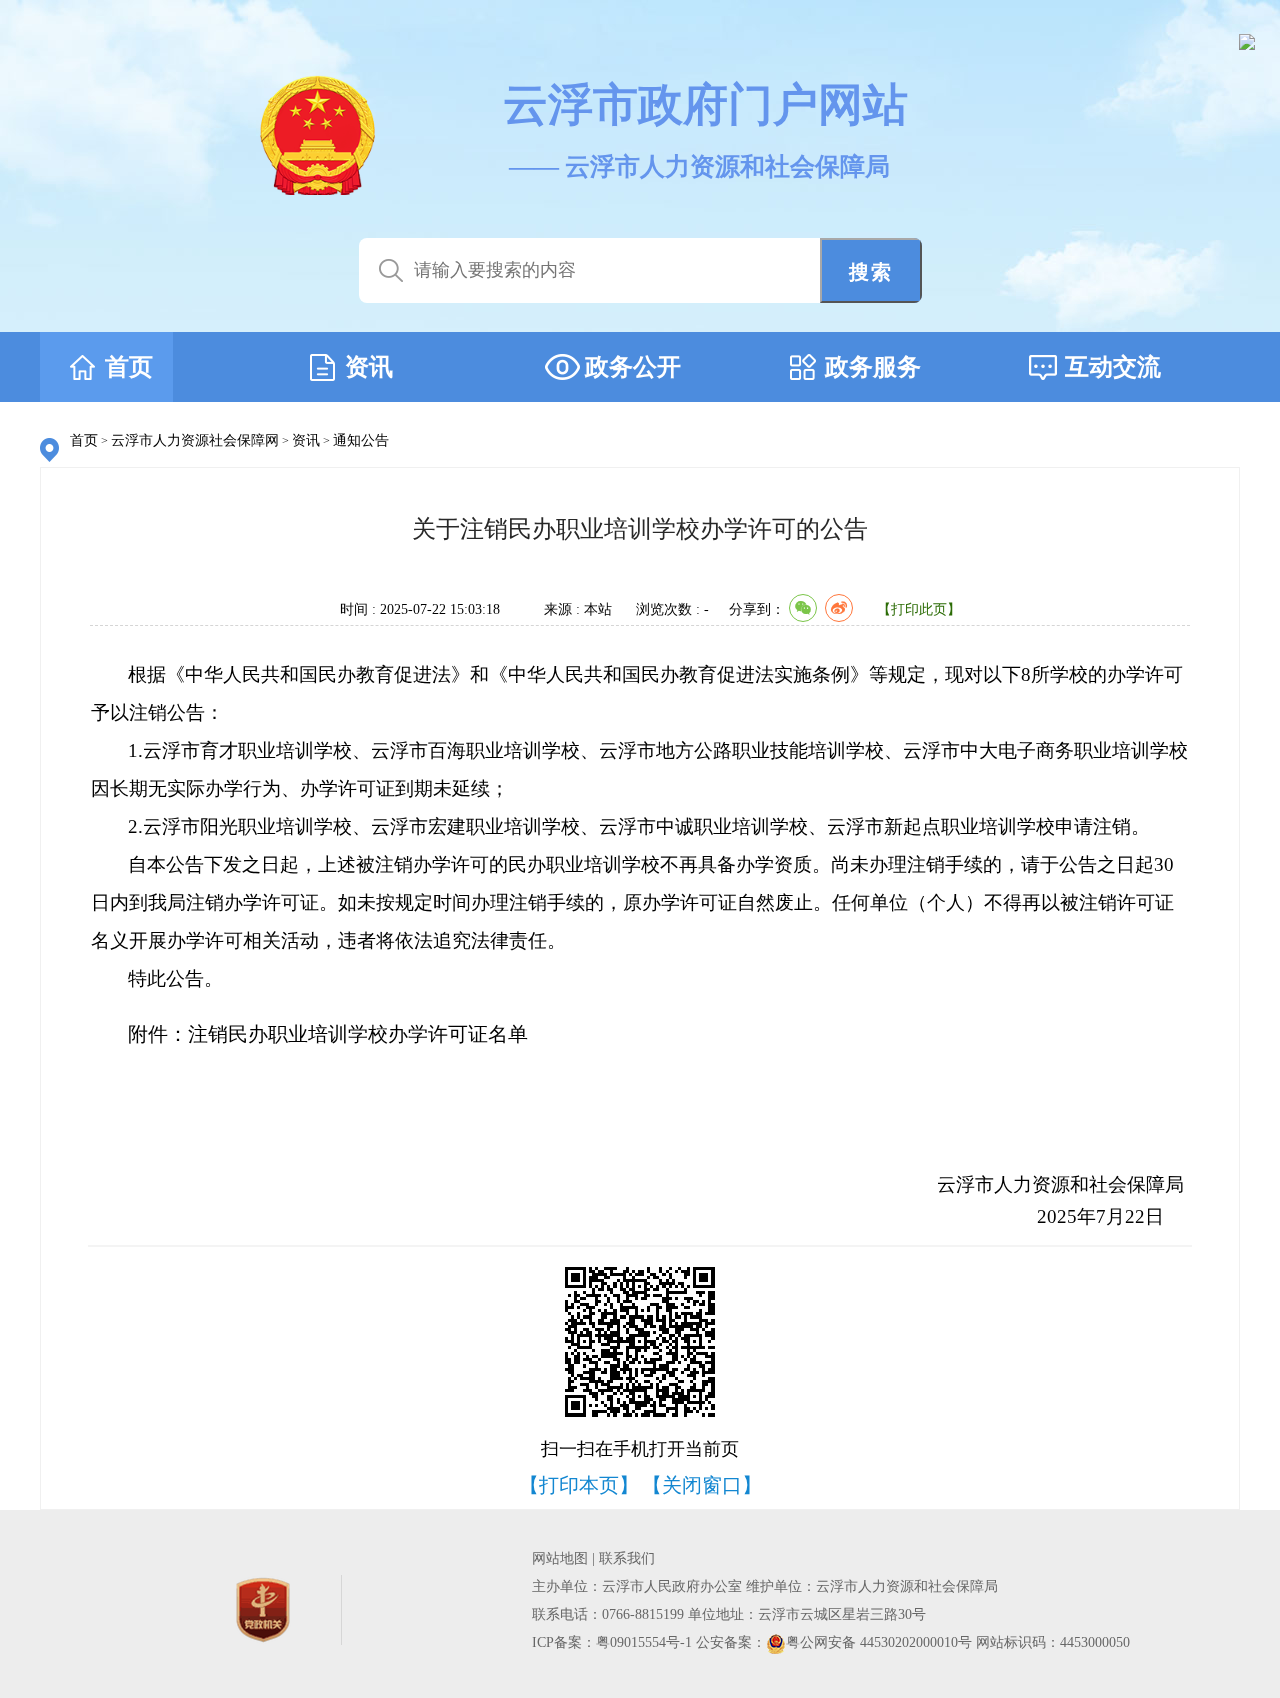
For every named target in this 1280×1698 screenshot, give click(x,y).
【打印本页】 (579, 1485)
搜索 (871, 272)
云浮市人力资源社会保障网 (195, 440)
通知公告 (361, 440)
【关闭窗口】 (702, 1485)
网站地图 (560, 1558)
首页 (84, 440)
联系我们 (627, 1558)
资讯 (306, 440)
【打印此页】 (919, 609)
